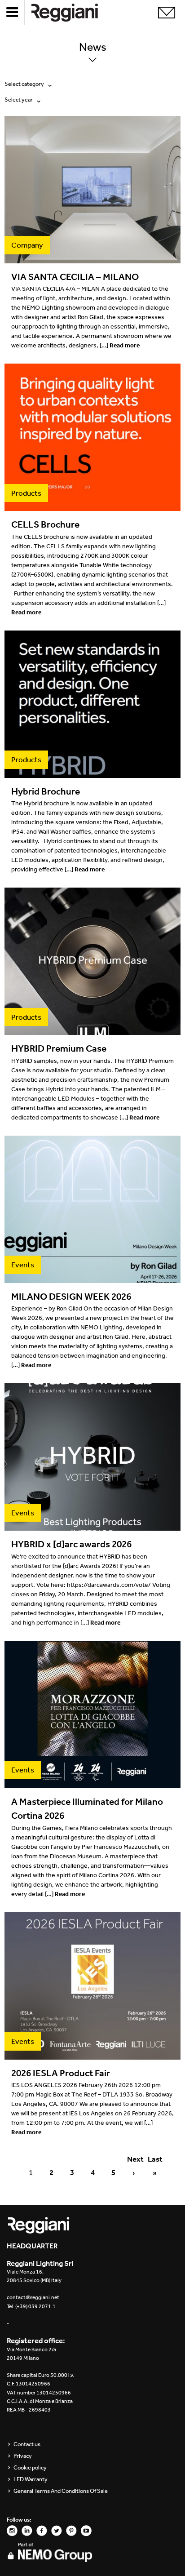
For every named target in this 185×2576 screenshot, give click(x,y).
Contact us (27, 2444)
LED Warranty (31, 2479)
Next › (134, 2160)
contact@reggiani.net (33, 2297)
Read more (125, 345)
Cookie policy (30, 2468)
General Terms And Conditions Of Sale (61, 2491)
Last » (154, 2160)
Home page (72, 12)
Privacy (23, 2456)
